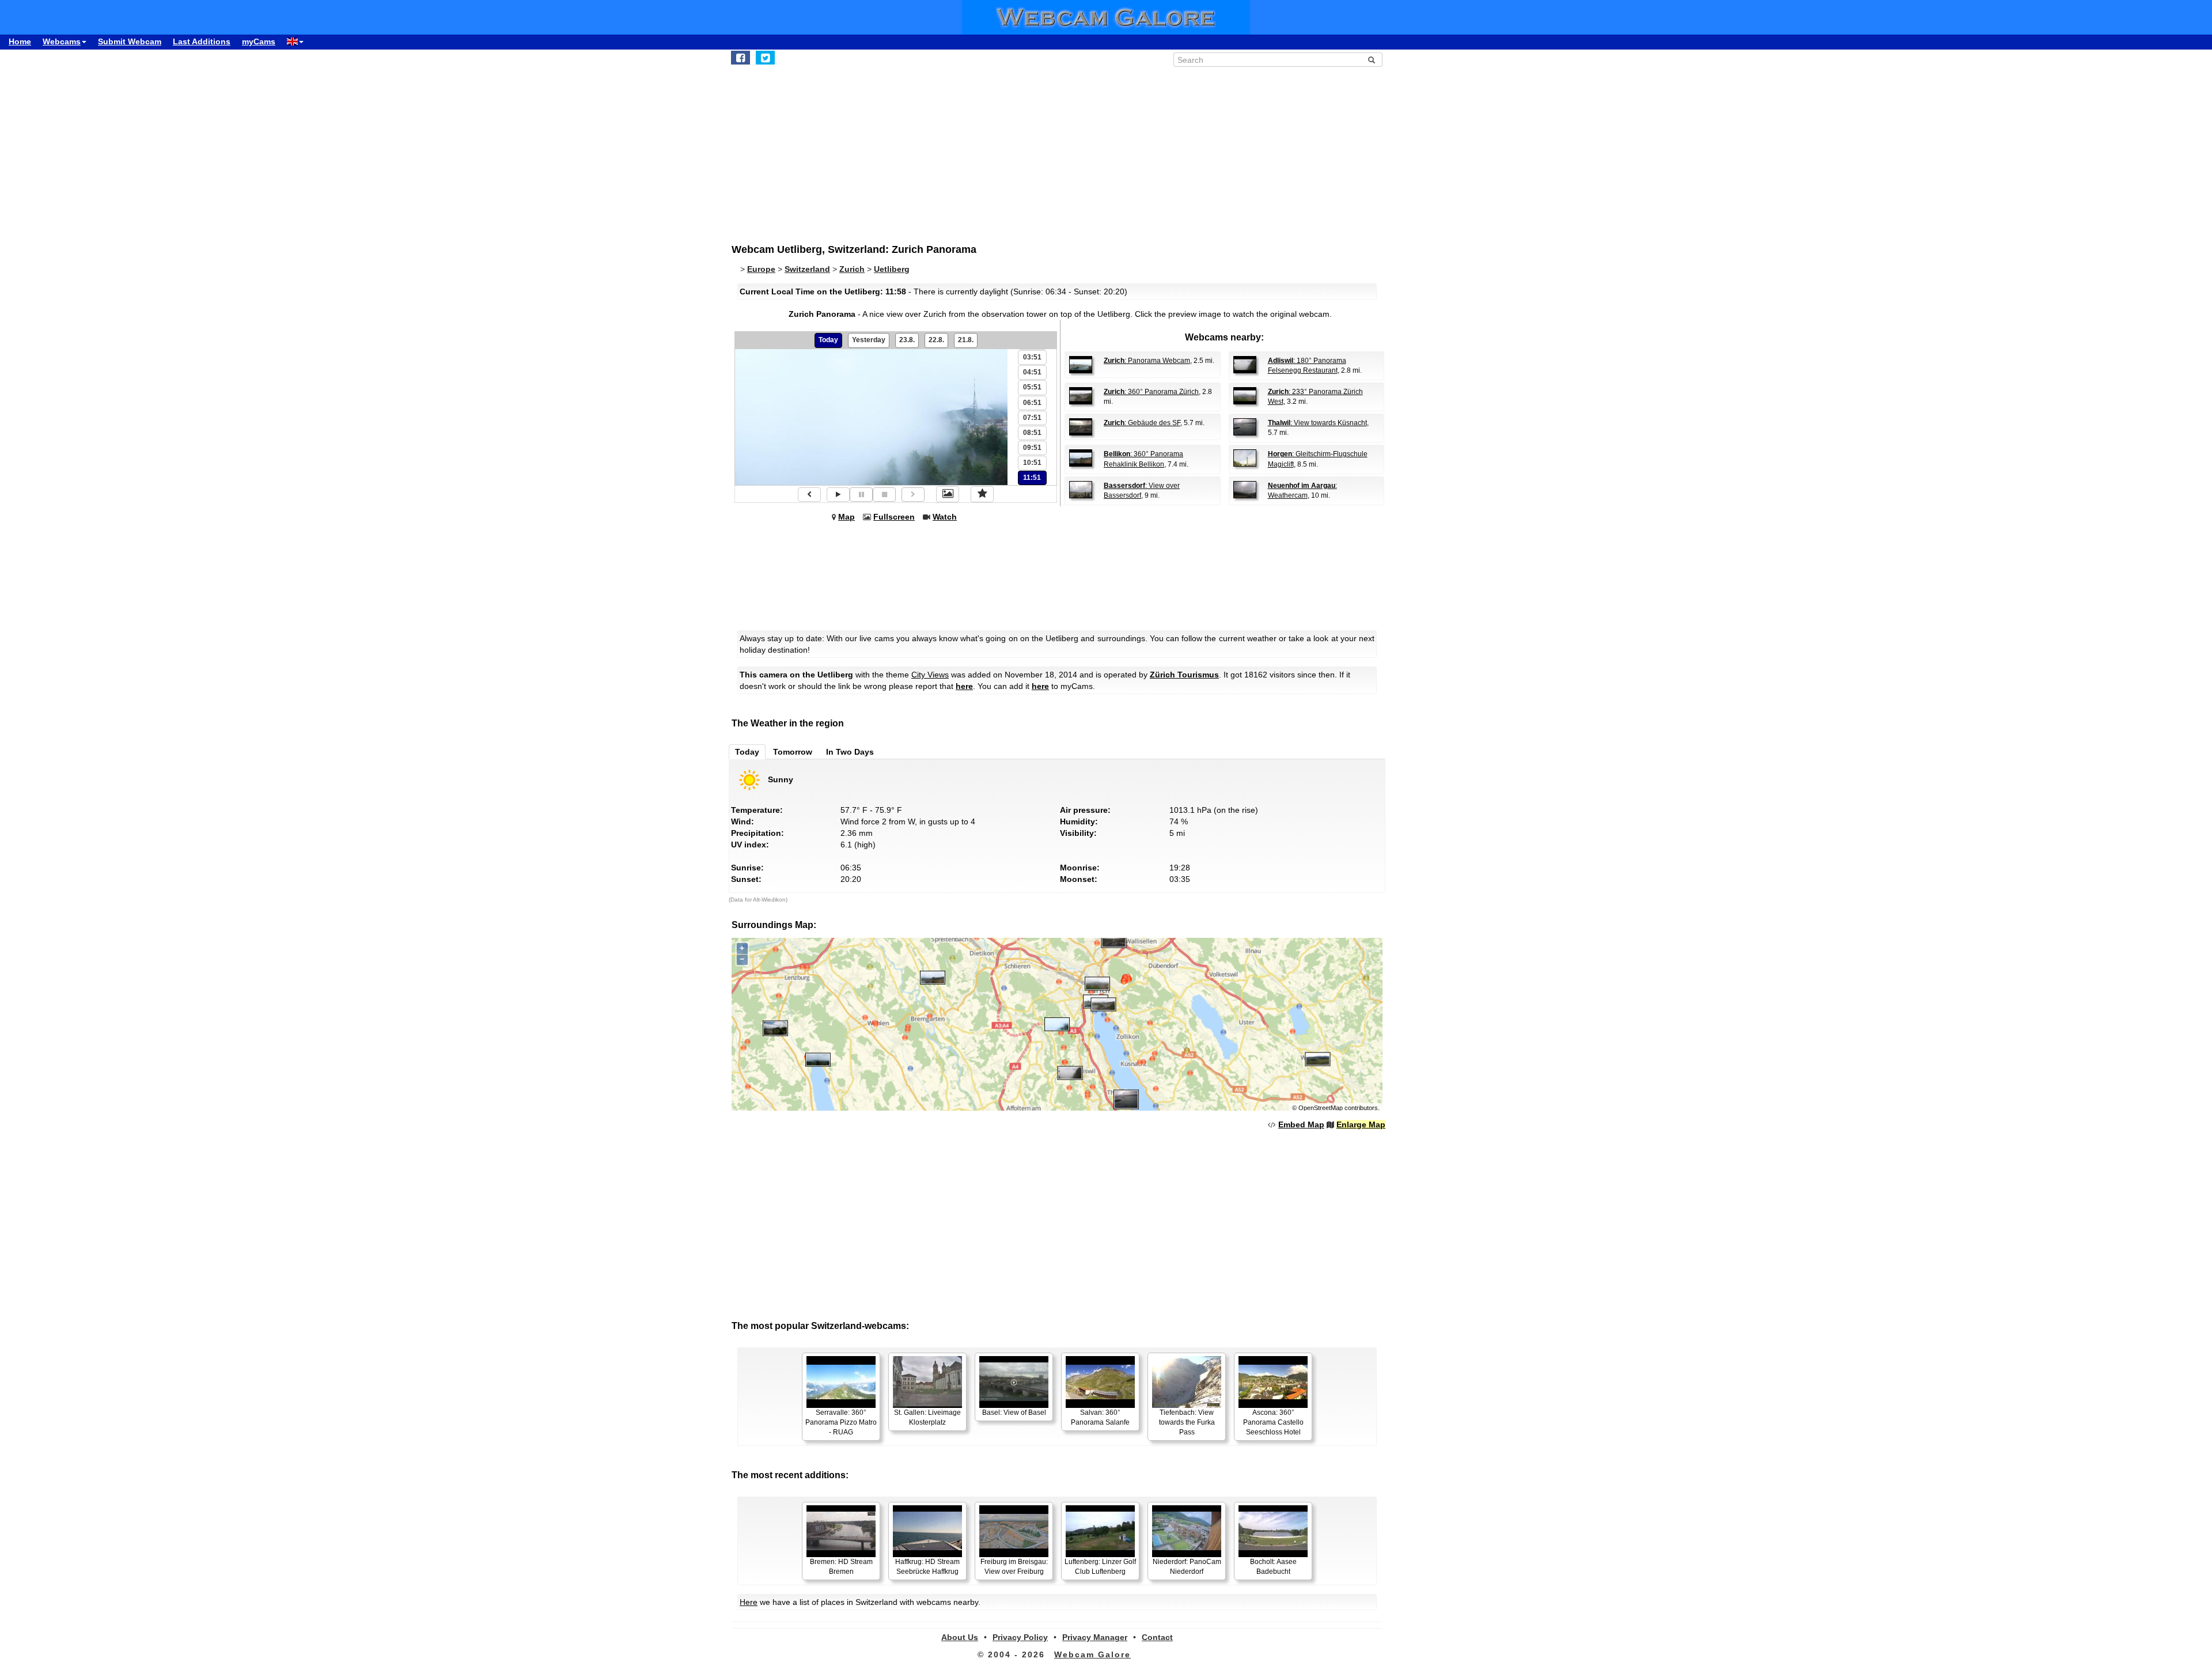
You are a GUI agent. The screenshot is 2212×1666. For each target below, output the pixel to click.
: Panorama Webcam (1147, 361)
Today (828, 340)
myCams (259, 41)
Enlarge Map (1361, 1124)
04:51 (1032, 372)
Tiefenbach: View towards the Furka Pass (1187, 1422)
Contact (1157, 1637)
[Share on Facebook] (741, 58)
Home (20, 41)
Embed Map (1301, 1124)
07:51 (1032, 418)
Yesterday (869, 340)
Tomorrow (793, 752)
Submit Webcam (130, 41)
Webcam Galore (1092, 1654)
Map (846, 517)
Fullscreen (894, 517)
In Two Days (850, 752)
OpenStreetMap (1321, 1108)
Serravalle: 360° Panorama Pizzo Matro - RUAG (841, 1422)
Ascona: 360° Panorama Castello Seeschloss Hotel (1273, 1422)
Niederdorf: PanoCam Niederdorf (1187, 1567)
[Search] (1372, 60)
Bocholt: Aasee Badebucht (1273, 1567)
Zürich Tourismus (1184, 675)
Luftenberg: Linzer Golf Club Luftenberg (1100, 1567)
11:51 (1032, 478)
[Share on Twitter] (765, 58)
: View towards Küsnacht (1317, 423)
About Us (960, 1637)
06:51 (1032, 403)
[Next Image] (913, 495)
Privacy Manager (1095, 1637)
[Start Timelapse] (838, 495)
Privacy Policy (1020, 1637)
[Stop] (884, 495)
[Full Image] (948, 494)
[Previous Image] (809, 495)
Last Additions (202, 41)
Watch (945, 517)
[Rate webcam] (982, 494)
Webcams (62, 41)
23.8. (907, 340)
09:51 (1032, 448)
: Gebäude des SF (1142, 423)
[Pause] (861, 495)
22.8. (936, 340)
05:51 (1032, 387)
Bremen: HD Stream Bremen (841, 1567)
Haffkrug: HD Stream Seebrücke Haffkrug (927, 1567)
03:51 (1032, 357)
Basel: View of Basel (1014, 1413)
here (964, 686)
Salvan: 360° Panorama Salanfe (1100, 1417)
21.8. (966, 340)
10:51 (1032, 463)
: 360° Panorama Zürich (1151, 392)
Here (749, 1602)
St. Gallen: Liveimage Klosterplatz (927, 1417)
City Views (930, 675)
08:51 (1032, 433)
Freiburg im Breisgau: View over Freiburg (1014, 1567)
